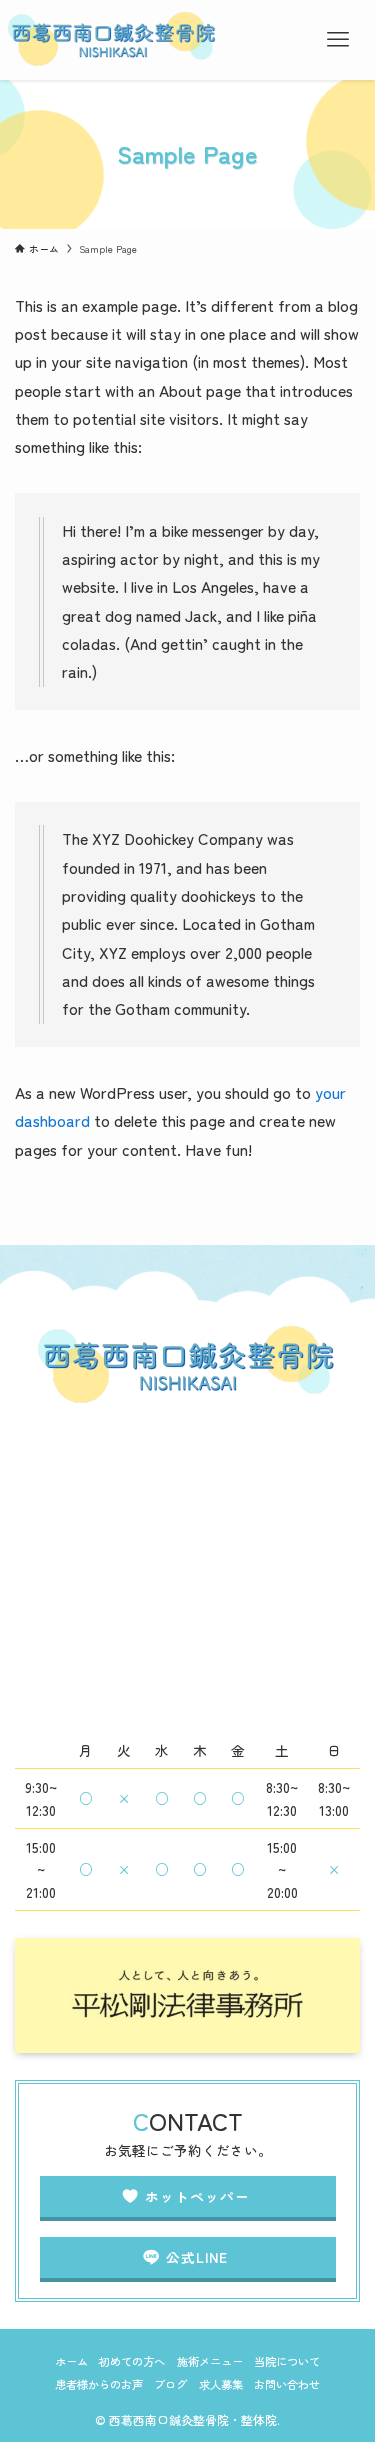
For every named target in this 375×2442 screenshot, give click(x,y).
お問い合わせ (287, 2384)
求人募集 (221, 2384)
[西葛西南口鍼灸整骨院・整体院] (113, 40)
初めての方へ (132, 2361)
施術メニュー (210, 2361)
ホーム (71, 2361)
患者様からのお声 (99, 2384)
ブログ (170, 2384)
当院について (287, 2361)
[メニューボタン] (337, 40)
